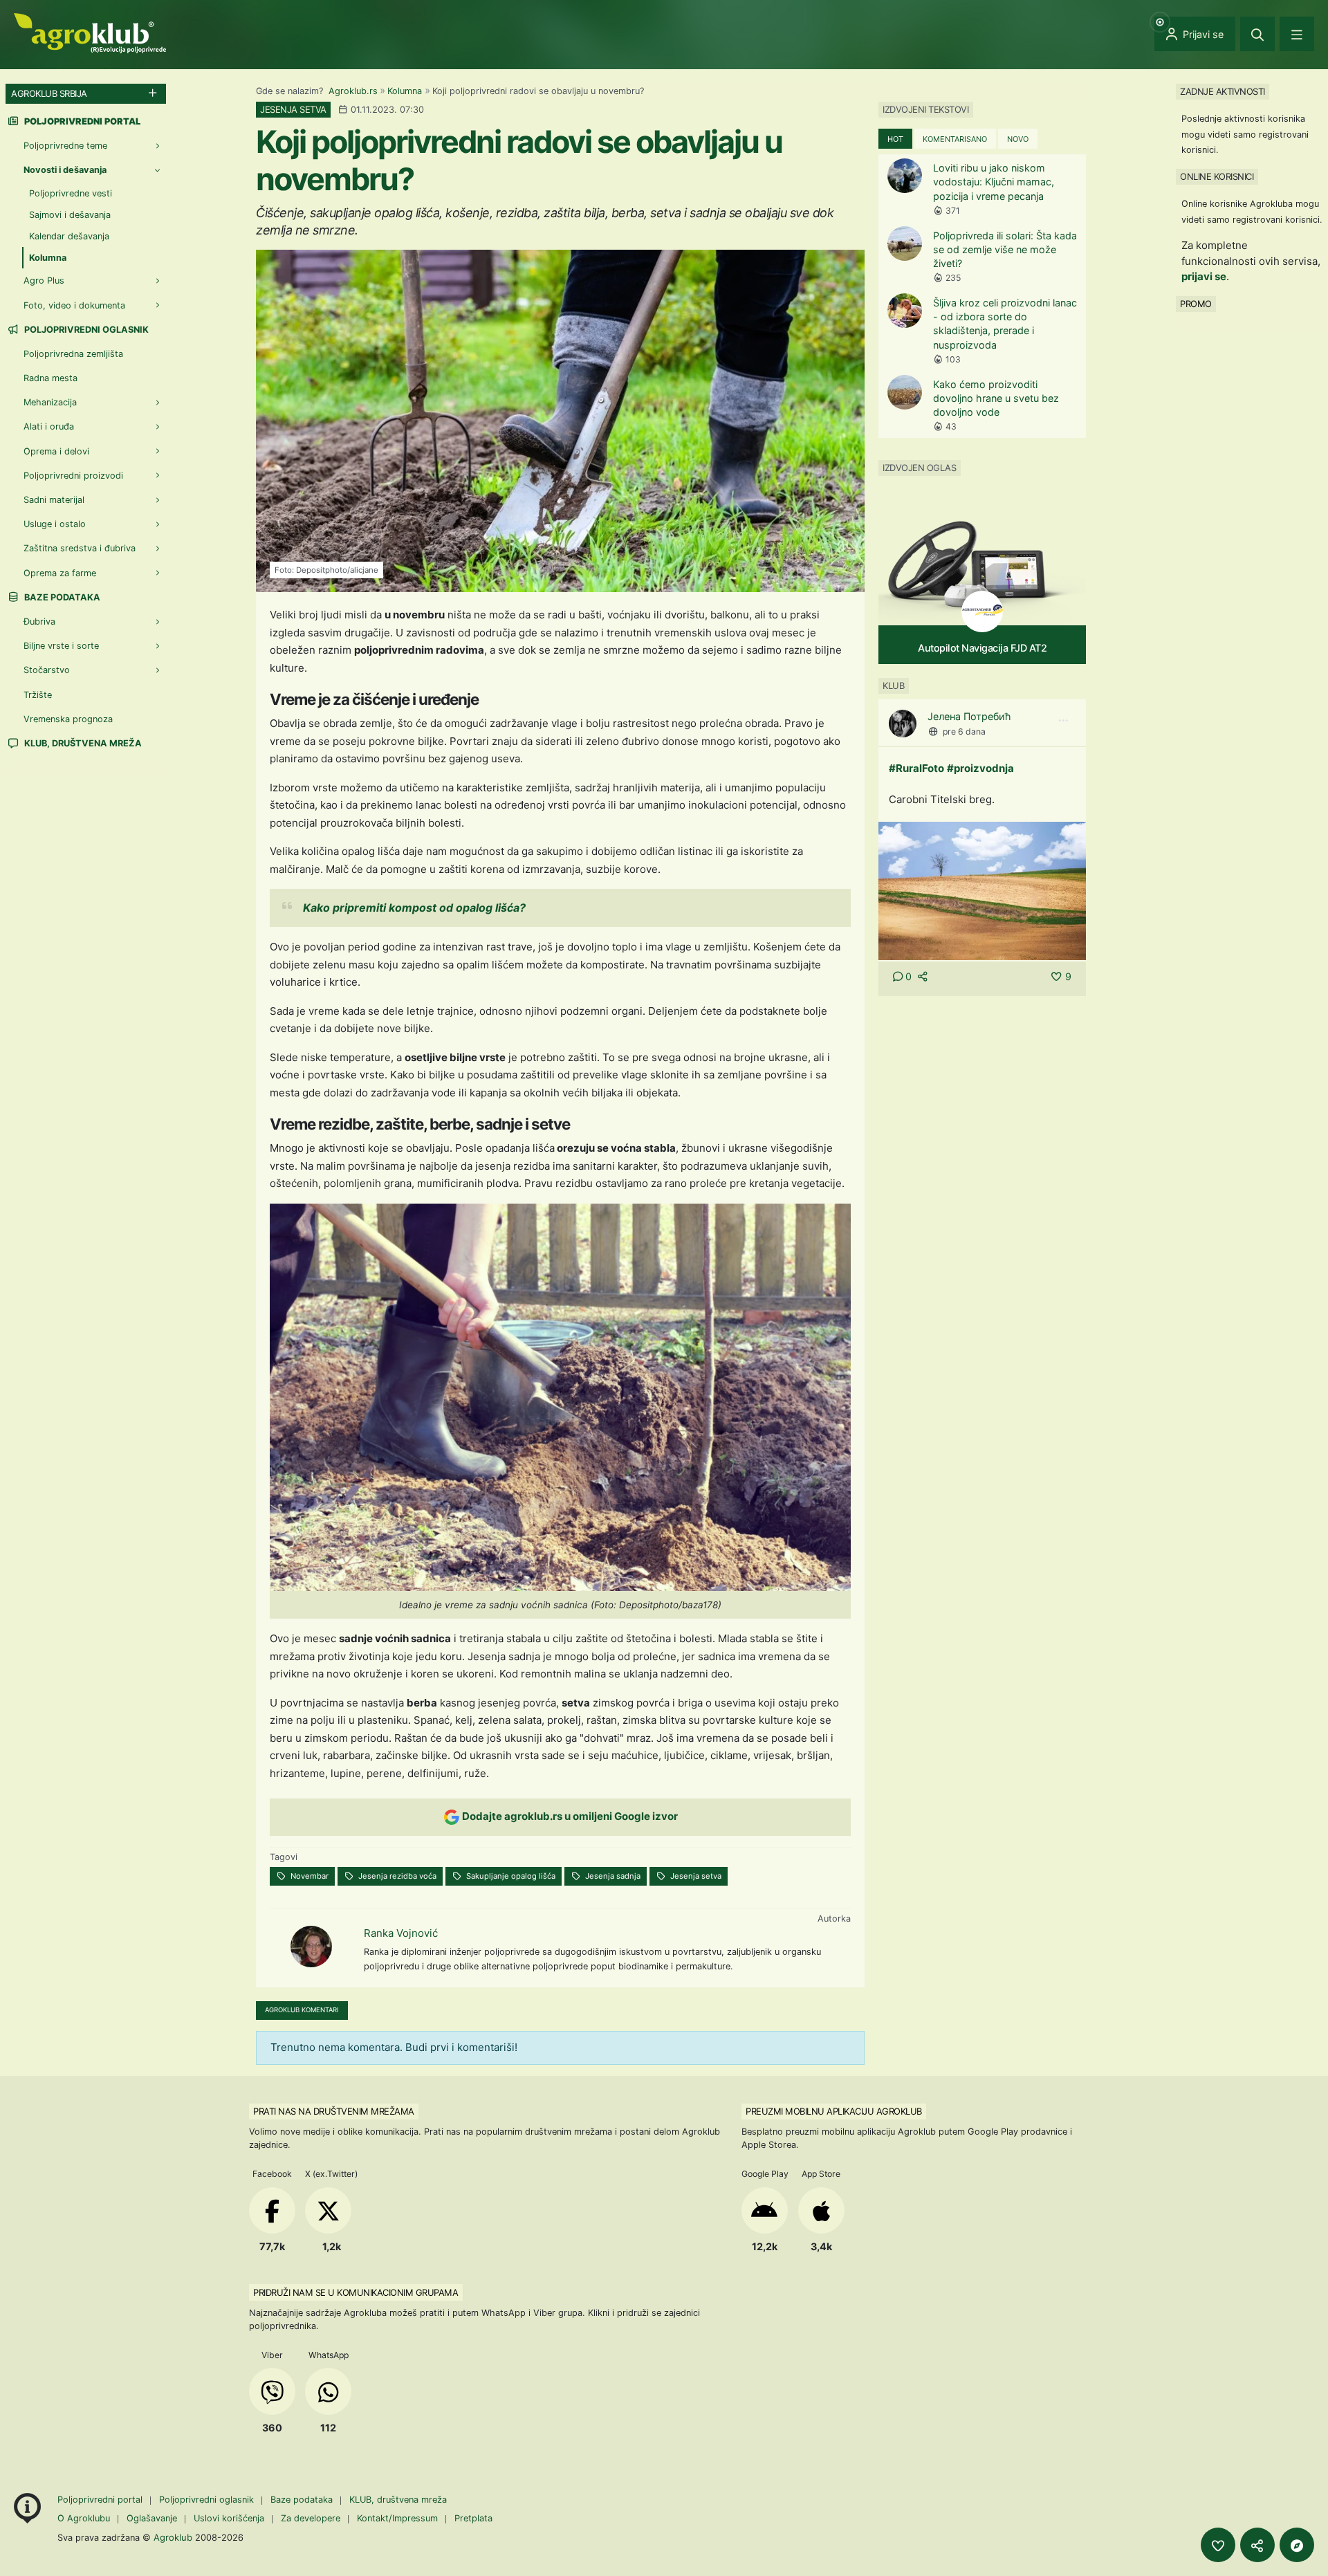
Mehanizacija (50, 402)
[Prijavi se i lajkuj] (1218, 2545)
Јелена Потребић (969, 716)
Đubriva (39, 622)
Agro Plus (44, 280)
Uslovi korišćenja (229, 2518)
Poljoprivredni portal (101, 2500)
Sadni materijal (54, 500)
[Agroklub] (90, 32)
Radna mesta (50, 378)
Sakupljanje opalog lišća (510, 1876)
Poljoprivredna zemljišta (73, 354)
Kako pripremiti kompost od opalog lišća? (414, 908)
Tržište (38, 695)
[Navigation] (1297, 34)
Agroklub (173, 2537)
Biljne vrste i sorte (61, 646)
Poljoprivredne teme (65, 146)
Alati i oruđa (49, 426)
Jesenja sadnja (612, 1876)
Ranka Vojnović (401, 1933)
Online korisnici (1217, 176)
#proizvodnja (980, 768)
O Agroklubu (84, 2518)
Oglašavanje (152, 2518)
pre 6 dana (964, 732)
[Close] (1257, 34)
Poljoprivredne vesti (71, 193)
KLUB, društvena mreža (82, 743)
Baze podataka (61, 597)
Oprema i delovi (56, 451)
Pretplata (473, 2518)
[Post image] (982, 890)
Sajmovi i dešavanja (70, 215)
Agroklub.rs (353, 91)
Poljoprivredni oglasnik (85, 330)
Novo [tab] (1018, 139)
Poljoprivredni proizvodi (73, 476)
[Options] (1063, 721)
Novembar (308, 1876)
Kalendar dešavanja (69, 236)
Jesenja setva (695, 1876)
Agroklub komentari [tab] (302, 2010)
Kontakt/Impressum (397, 2518)
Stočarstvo (47, 670)
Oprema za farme (60, 573)
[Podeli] (1257, 2545)
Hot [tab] (895, 139)
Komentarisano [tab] (955, 139)
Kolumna (405, 91)
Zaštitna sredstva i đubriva (80, 548)
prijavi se (1204, 276)
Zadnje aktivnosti (1223, 91)
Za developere (311, 2518)
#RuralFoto (916, 768)
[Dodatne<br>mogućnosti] (1297, 2545)
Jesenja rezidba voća (396, 1876)
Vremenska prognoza (68, 719)
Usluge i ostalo (55, 524)
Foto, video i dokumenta (74, 305)
